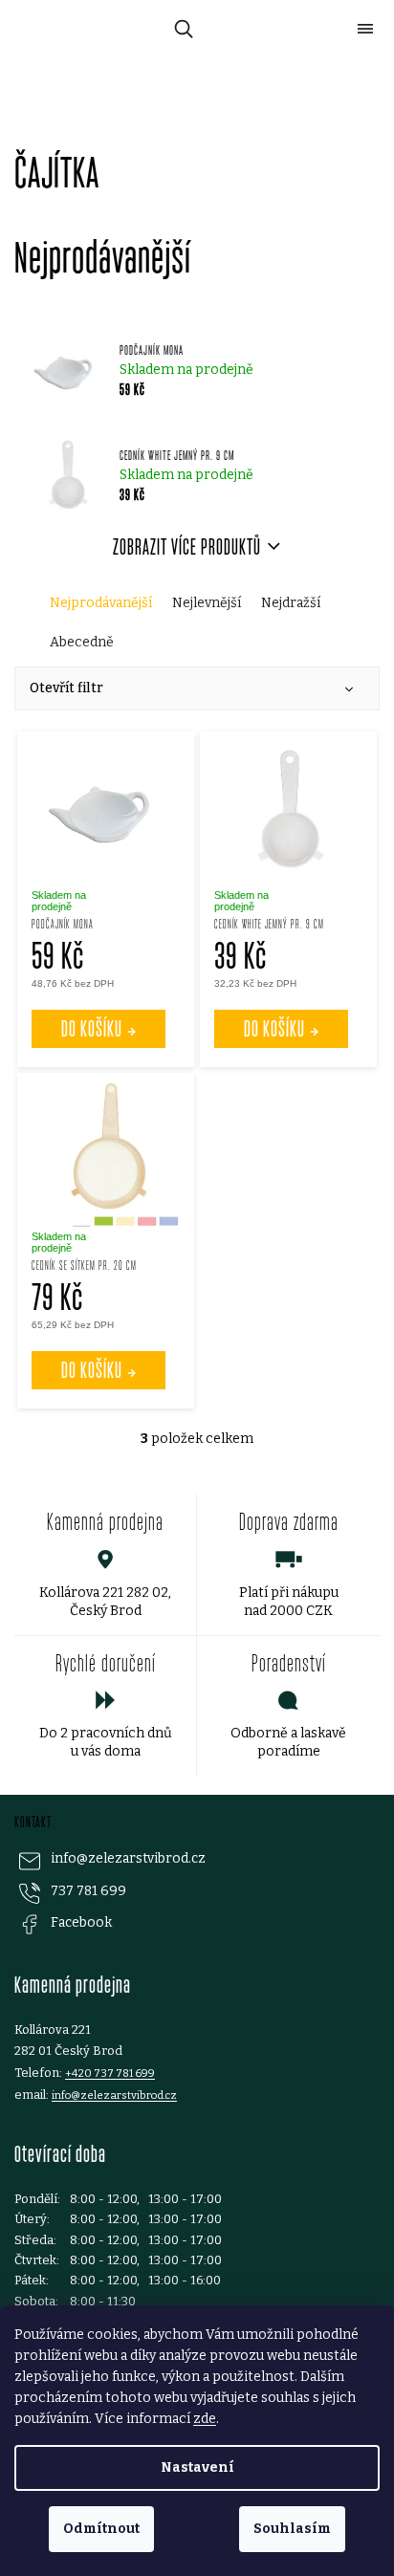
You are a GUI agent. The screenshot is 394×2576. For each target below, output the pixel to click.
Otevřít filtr (66, 688)
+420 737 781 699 (110, 2073)
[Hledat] (180, 29)
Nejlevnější (207, 603)
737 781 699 (88, 1891)
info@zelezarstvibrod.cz (128, 1858)
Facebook (81, 1922)
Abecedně (82, 642)
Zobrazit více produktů (187, 546)
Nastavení (197, 2467)
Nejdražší (291, 603)
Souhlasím (292, 2529)
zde (205, 2419)
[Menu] (365, 29)
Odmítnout (101, 2529)
